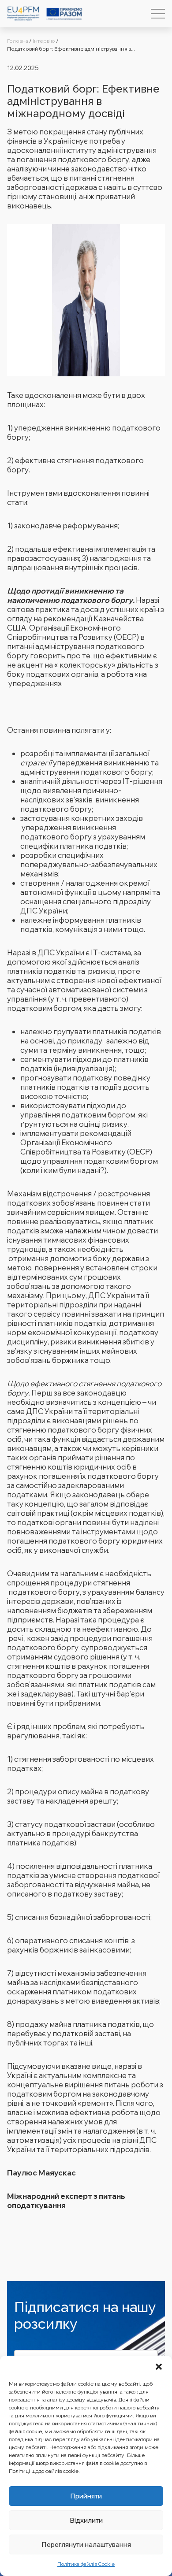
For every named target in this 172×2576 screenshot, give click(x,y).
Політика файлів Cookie (86, 2564)
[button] (159, 2367)
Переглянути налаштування (86, 2544)
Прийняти (86, 2496)
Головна (18, 41)
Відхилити (86, 2520)
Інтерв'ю (44, 41)
